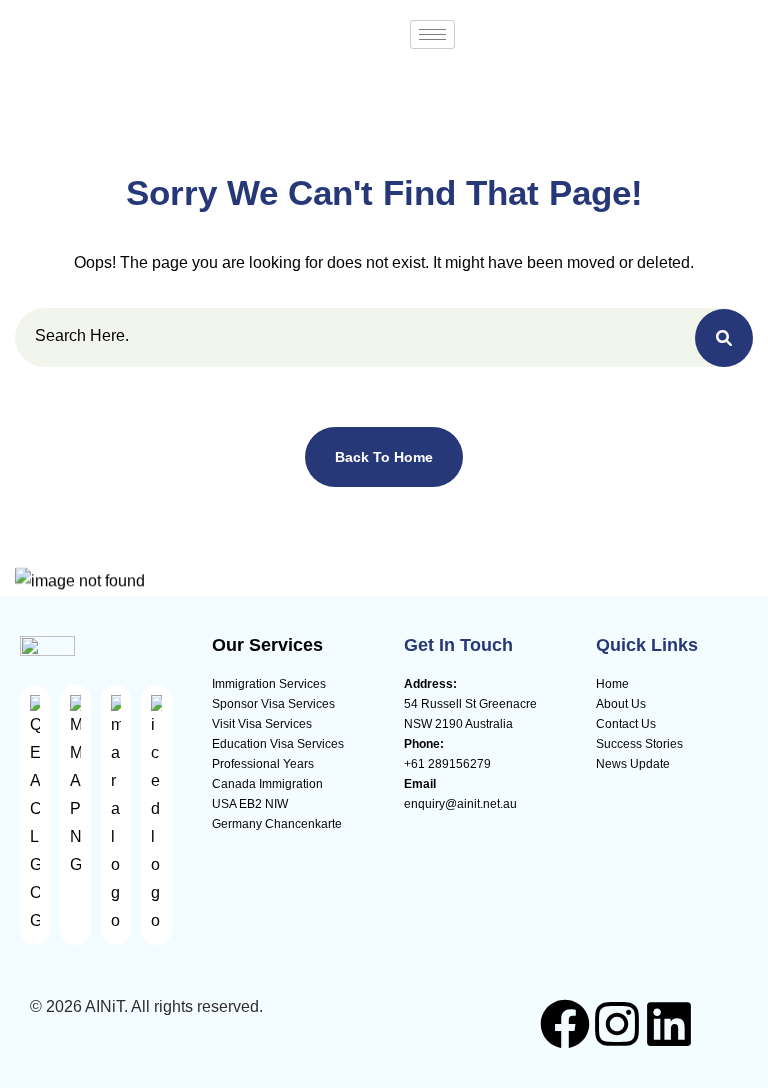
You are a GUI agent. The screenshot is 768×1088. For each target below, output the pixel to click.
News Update (633, 764)
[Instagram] (617, 1024)
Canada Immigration (267, 784)
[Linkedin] (669, 1024)
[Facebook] (565, 1024)
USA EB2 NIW (250, 804)
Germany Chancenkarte (277, 824)
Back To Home (384, 457)
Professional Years (263, 764)
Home (612, 684)
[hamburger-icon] (432, 34)
